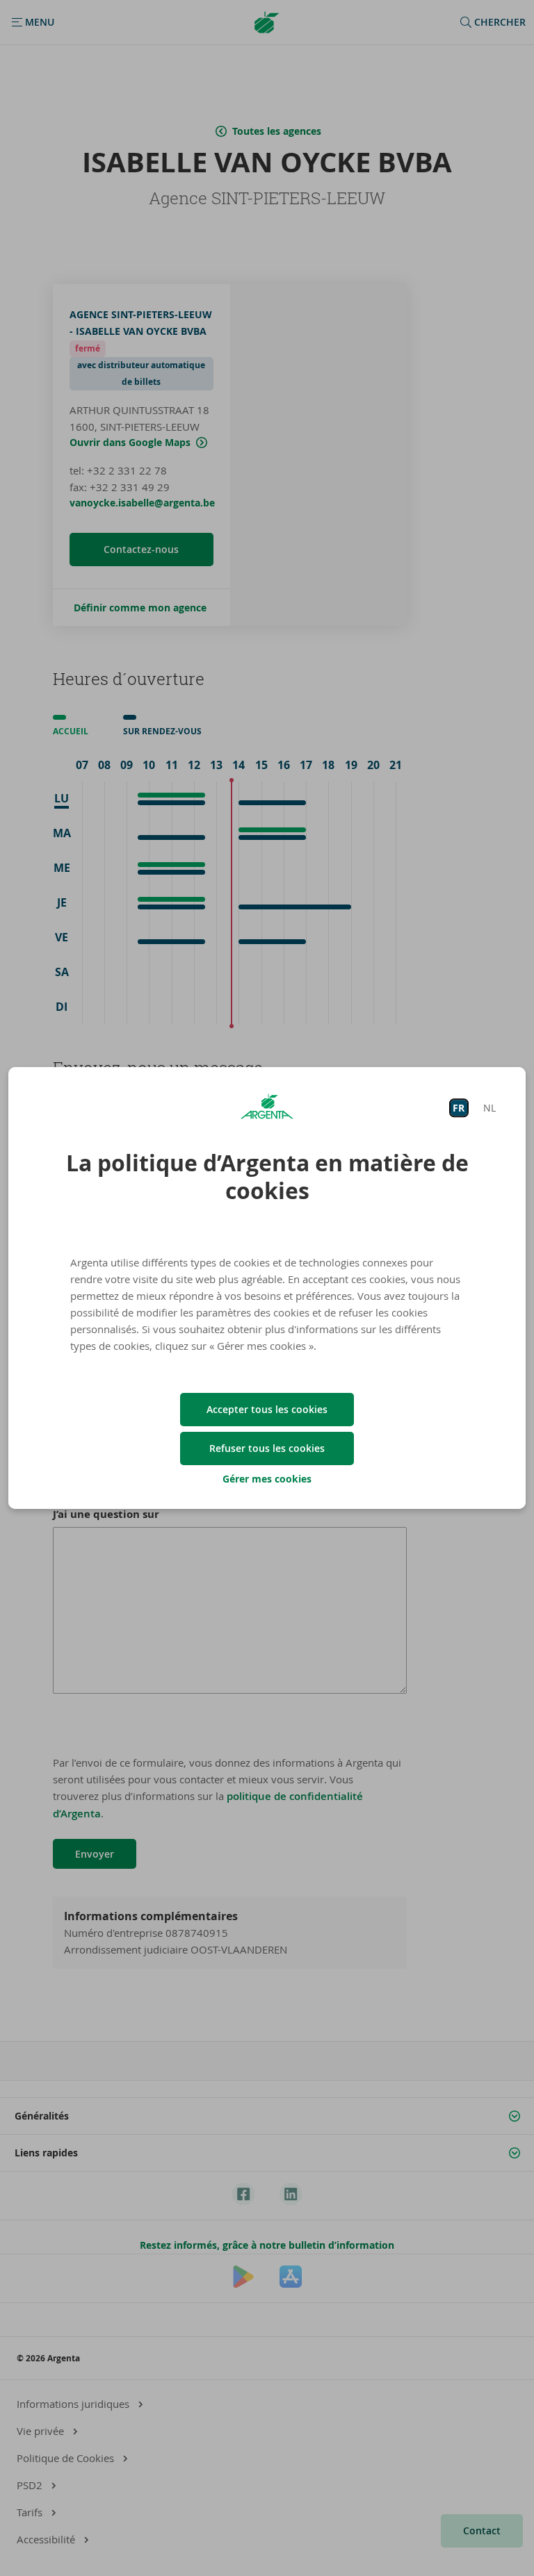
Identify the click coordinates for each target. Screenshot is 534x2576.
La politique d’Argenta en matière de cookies (267, 1177)
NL (489, 1108)
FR (459, 1108)
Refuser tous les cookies (267, 1448)
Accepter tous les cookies (267, 1409)
